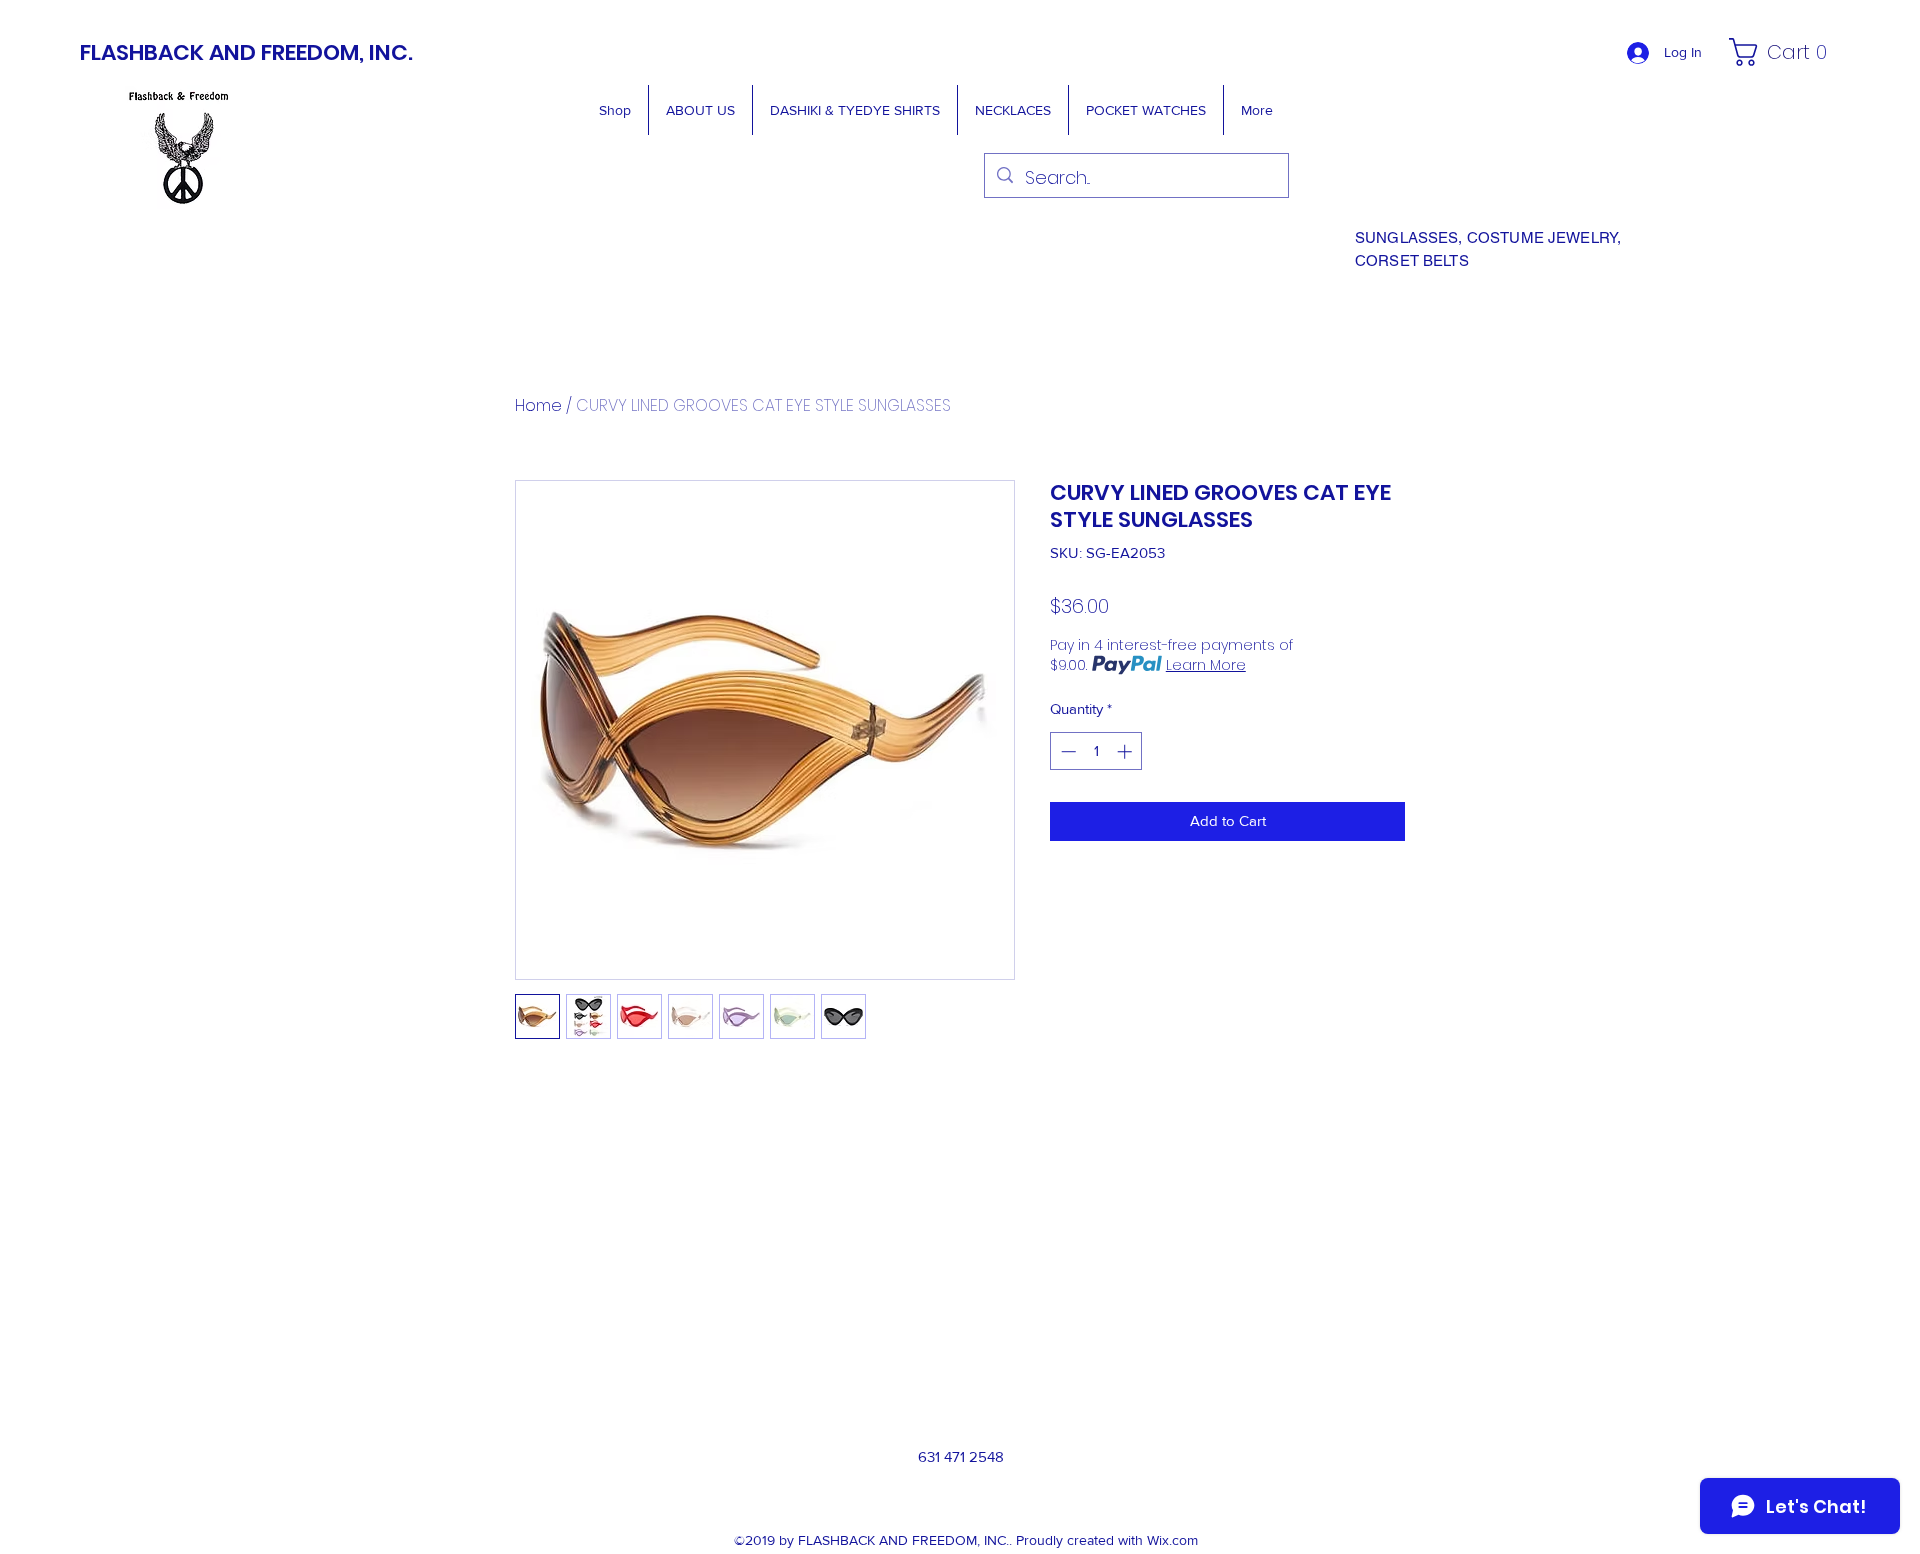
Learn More (1206, 665)
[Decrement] (1066, 751)
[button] (1783, 52)
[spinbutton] (1096, 751)
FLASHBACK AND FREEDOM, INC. (246, 52)
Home (538, 405)
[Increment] (1126, 751)
